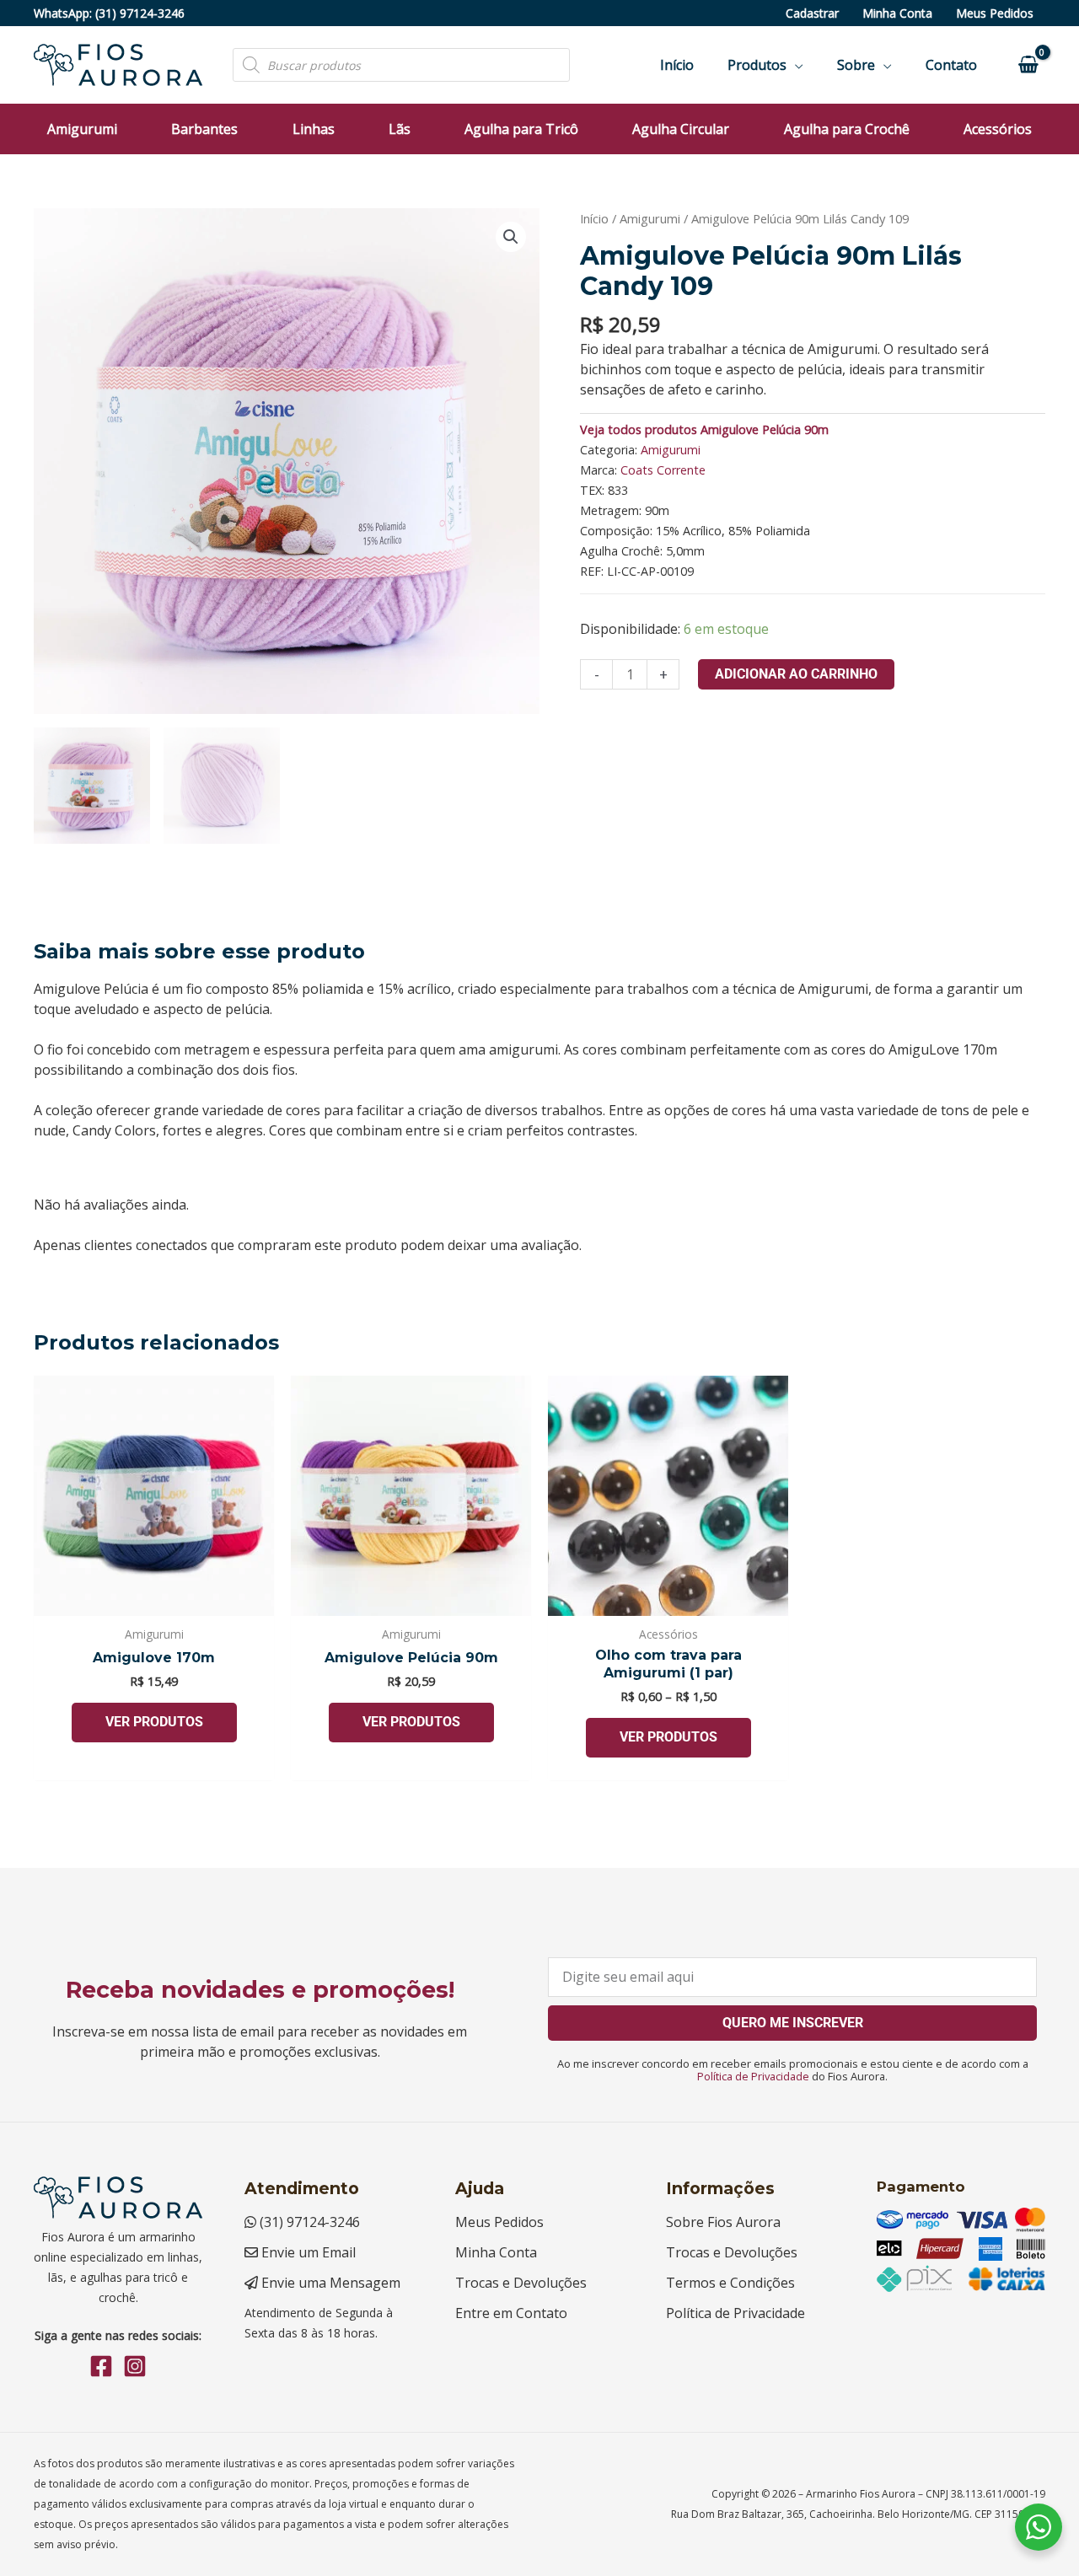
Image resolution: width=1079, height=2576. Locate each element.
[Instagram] (135, 2366)
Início (677, 65)
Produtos (757, 65)
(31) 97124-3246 (140, 13)
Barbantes (204, 129)
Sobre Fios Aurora (723, 2222)
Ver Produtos (154, 1722)
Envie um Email (307, 2252)
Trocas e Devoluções (521, 2283)
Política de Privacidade (753, 2076)
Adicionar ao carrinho (796, 674)
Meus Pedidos (995, 13)
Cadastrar (812, 13)
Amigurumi (82, 129)
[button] (511, 237)
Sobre (856, 65)
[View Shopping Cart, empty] (1028, 65)
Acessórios (998, 129)
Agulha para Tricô (521, 129)
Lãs (400, 129)
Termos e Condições (730, 2283)
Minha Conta (897, 13)
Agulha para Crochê (847, 129)
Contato (951, 65)
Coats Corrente (663, 470)
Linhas (314, 129)
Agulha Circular (681, 129)
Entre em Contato (511, 2313)
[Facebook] (101, 2366)
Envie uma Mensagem (329, 2283)
